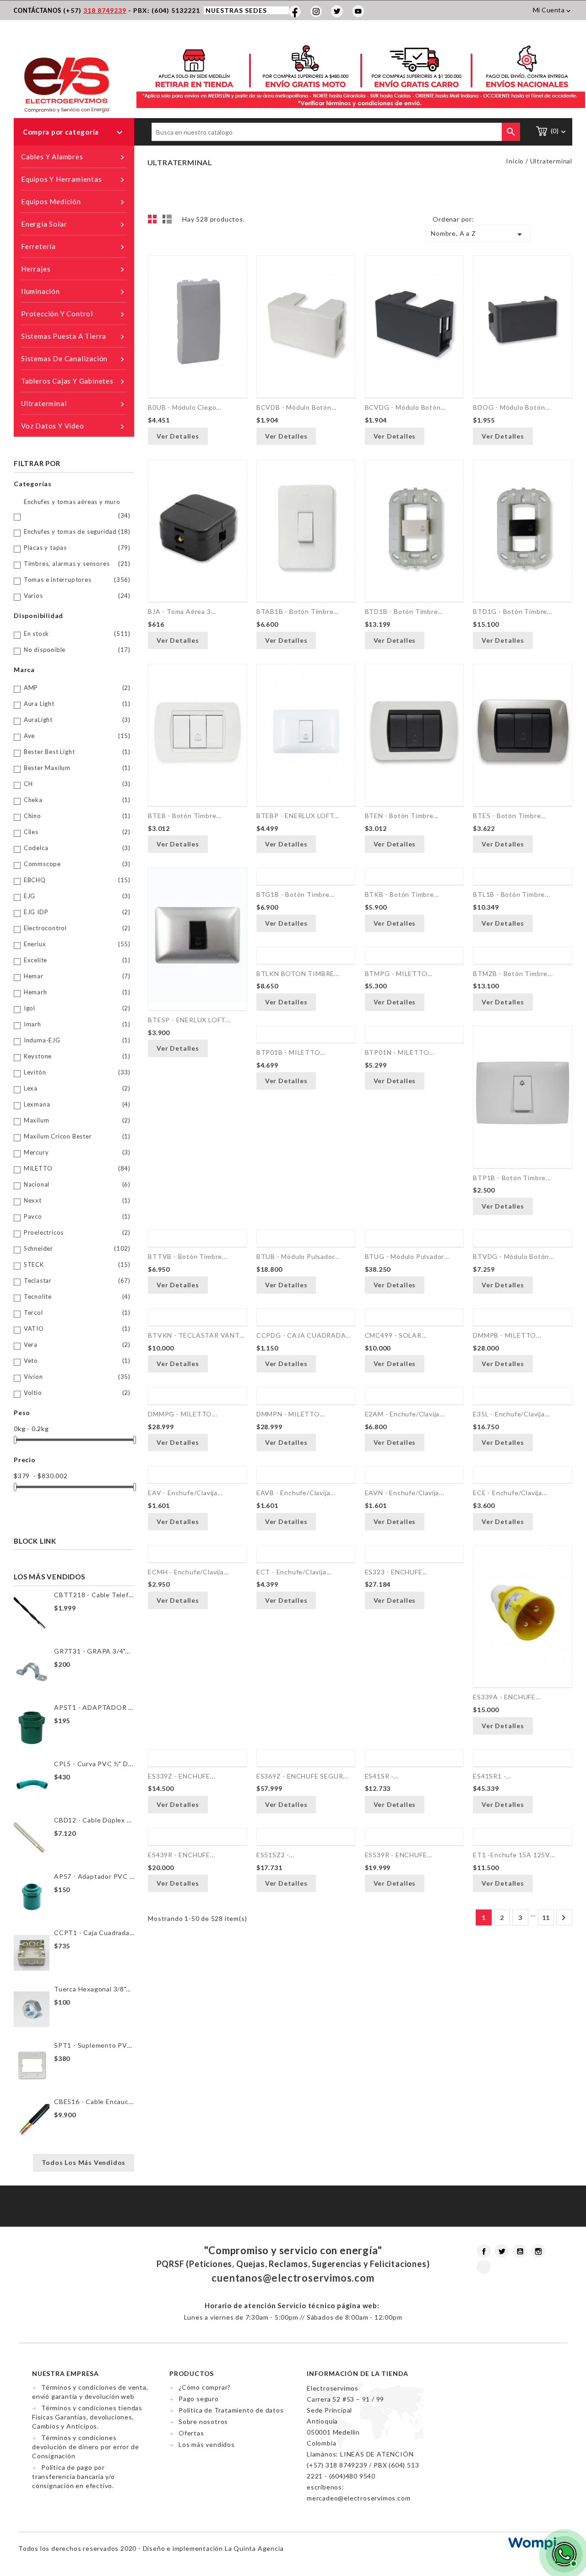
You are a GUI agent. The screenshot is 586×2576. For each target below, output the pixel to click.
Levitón (77, 1072)
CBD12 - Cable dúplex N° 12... (94, 1820)
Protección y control (74, 314)
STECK (77, 1264)
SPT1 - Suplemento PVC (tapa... (94, 2045)
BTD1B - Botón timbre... (404, 611)
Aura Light (77, 704)
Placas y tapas (77, 548)
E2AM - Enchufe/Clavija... (405, 1414)
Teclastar (77, 1280)
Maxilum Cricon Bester (77, 1136)
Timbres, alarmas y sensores (77, 564)
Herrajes (74, 269)
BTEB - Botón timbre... (185, 816)
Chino (77, 816)
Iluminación (74, 292)
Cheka (77, 800)
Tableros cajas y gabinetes (74, 382)
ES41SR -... (382, 1776)
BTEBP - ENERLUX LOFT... (298, 816)
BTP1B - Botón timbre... (512, 1178)
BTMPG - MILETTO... (399, 973)
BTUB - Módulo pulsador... (298, 1256)
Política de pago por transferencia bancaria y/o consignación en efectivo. (73, 2476)
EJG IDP (77, 912)
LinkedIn (484, 2267)
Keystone (77, 1056)
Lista (168, 222)
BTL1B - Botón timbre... (511, 894)
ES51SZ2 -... (275, 1855)
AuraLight (77, 720)
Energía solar (74, 225)
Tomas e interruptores (77, 580)
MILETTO (77, 1168)
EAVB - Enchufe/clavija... (296, 1493)
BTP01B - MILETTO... (291, 1052)
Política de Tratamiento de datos (231, 2410)
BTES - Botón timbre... (510, 816)
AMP (77, 688)
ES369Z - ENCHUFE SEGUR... (302, 1776)
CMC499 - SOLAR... (396, 1335)
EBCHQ (77, 880)
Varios (77, 596)
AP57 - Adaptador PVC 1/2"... (94, 1876)
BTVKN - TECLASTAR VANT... (196, 1335)
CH (77, 784)
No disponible (77, 650)
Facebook (484, 2251)
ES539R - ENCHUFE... (399, 1855)
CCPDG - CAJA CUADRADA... (304, 1335)
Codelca (77, 848)
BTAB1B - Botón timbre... (298, 611)
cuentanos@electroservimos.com (293, 2278)
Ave (77, 736)
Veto (77, 1361)
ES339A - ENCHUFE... (507, 1697)
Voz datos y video (74, 426)
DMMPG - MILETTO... (182, 1414)
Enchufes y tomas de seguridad (77, 531)
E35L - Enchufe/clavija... (511, 1414)
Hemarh (77, 992)
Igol (77, 1008)
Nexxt (77, 1200)
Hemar (77, 976)
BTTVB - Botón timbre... (187, 1256)
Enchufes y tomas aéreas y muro (77, 509)
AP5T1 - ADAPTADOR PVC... (94, 1707)
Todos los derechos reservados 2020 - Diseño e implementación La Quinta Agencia (151, 2548)
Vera (77, 1345)
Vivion (77, 1377)
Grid (155, 222)
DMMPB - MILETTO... (507, 1335)
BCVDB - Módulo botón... (296, 407)
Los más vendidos (207, 2444)
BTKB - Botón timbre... (402, 894)
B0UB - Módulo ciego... (185, 407)
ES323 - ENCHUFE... (396, 1572)
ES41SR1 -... (492, 1776)
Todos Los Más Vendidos (84, 2162)
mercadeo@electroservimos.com (358, 2498)
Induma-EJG (77, 1040)
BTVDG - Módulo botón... (513, 1256)
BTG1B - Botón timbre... (296, 894)
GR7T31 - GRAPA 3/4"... (92, 1651)
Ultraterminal (74, 404)
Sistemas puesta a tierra (74, 337)
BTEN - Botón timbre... (402, 816)
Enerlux (77, 944)
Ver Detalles (178, 436)
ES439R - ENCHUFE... (182, 1855)
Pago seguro (199, 2399)
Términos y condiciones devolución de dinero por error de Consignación (85, 2447)
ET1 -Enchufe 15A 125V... (514, 1855)
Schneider (77, 1248)
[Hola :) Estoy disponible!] (563, 2553)
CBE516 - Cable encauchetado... (94, 2101)
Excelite (77, 960)
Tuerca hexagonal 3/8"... (92, 1989)
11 (546, 1917)
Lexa (77, 1088)
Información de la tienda (358, 2373)
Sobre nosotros (203, 2421)
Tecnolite (77, 1296)
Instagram (538, 2251)
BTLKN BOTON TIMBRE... (298, 973)
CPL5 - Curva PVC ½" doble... (94, 1764)
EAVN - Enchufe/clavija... (405, 1493)
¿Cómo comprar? (205, 2387)
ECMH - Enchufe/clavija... (188, 1572)
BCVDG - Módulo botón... (405, 407)
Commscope (77, 864)
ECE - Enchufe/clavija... (510, 1493)
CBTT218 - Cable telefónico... (94, 1595)
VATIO (77, 1329)
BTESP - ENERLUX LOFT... (189, 1020)
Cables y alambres (74, 157)
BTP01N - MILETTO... (400, 1052)
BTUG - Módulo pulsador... (407, 1256)
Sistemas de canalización (74, 359)
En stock (77, 634)
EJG (77, 896)
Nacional (77, 1184)
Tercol (77, 1312)
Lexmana (77, 1104)
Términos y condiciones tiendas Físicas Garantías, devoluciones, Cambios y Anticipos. (87, 2417)
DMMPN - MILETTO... (291, 1414)
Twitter (502, 2251)
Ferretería (74, 247)
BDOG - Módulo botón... (512, 407)
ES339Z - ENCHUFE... (182, 1776)
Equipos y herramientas (74, 180)
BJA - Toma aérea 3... (182, 611)
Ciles (77, 832)
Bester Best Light (77, 752)
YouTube (520, 2251)
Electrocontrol (77, 928)
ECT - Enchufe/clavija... (294, 1572)
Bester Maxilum (77, 768)
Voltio (77, 1393)
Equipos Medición (74, 202)
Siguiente (564, 1918)
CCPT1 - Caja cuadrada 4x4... (94, 1933)
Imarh (77, 1024)
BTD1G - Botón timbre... (513, 611)
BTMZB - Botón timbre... (513, 973)
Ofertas (191, 2433)
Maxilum (77, 1120)
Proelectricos (77, 1232)
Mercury (77, 1152)
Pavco (77, 1216)
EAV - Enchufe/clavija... (185, 1493)
